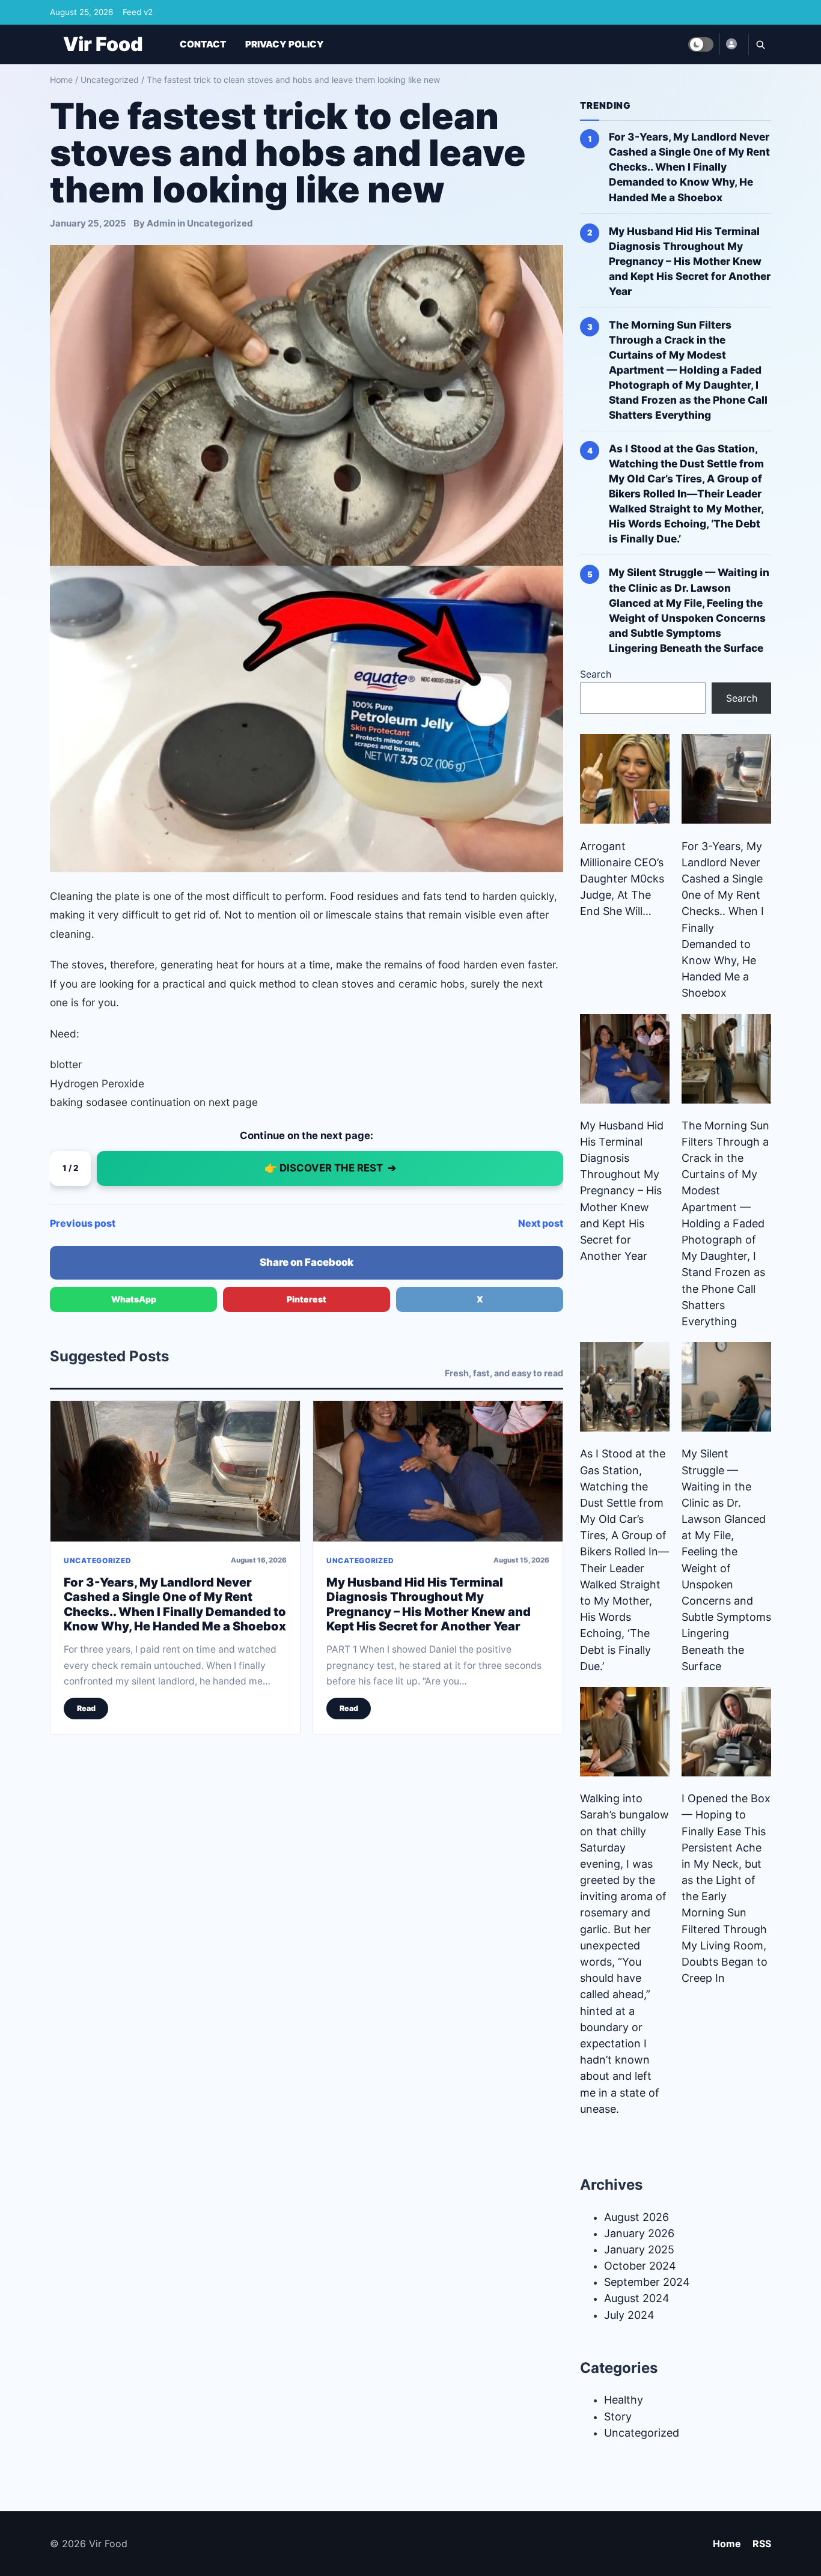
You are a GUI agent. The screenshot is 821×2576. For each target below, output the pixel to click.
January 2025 (639, 2249)
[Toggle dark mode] (701, 44)
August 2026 (636, 2217)
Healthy (624, 2400)
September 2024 (647, 2282)
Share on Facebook (307, 1262)
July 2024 (629, 2315)
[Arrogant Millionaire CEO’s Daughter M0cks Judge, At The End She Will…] (625, 779)
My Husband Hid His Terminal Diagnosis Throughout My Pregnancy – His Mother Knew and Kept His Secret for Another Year (429, 1604)
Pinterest (307, 1299)
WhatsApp (134, 1299)
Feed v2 (138, 12)
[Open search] (760, 44)
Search (596, 674)
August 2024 (637, 2298)
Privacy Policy (285, 44)
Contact (203, 44)
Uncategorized (110, 80)
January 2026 (639, 2233)
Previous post (83, 1223)
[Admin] (731, 44)
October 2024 (640, 2266)
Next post (541, 1223)
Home (61, 80)
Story (618, 2417)
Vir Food (103, 44)
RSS (762, 2544)
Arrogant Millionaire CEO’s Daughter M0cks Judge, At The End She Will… (622, 879)
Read (86, 1708)
